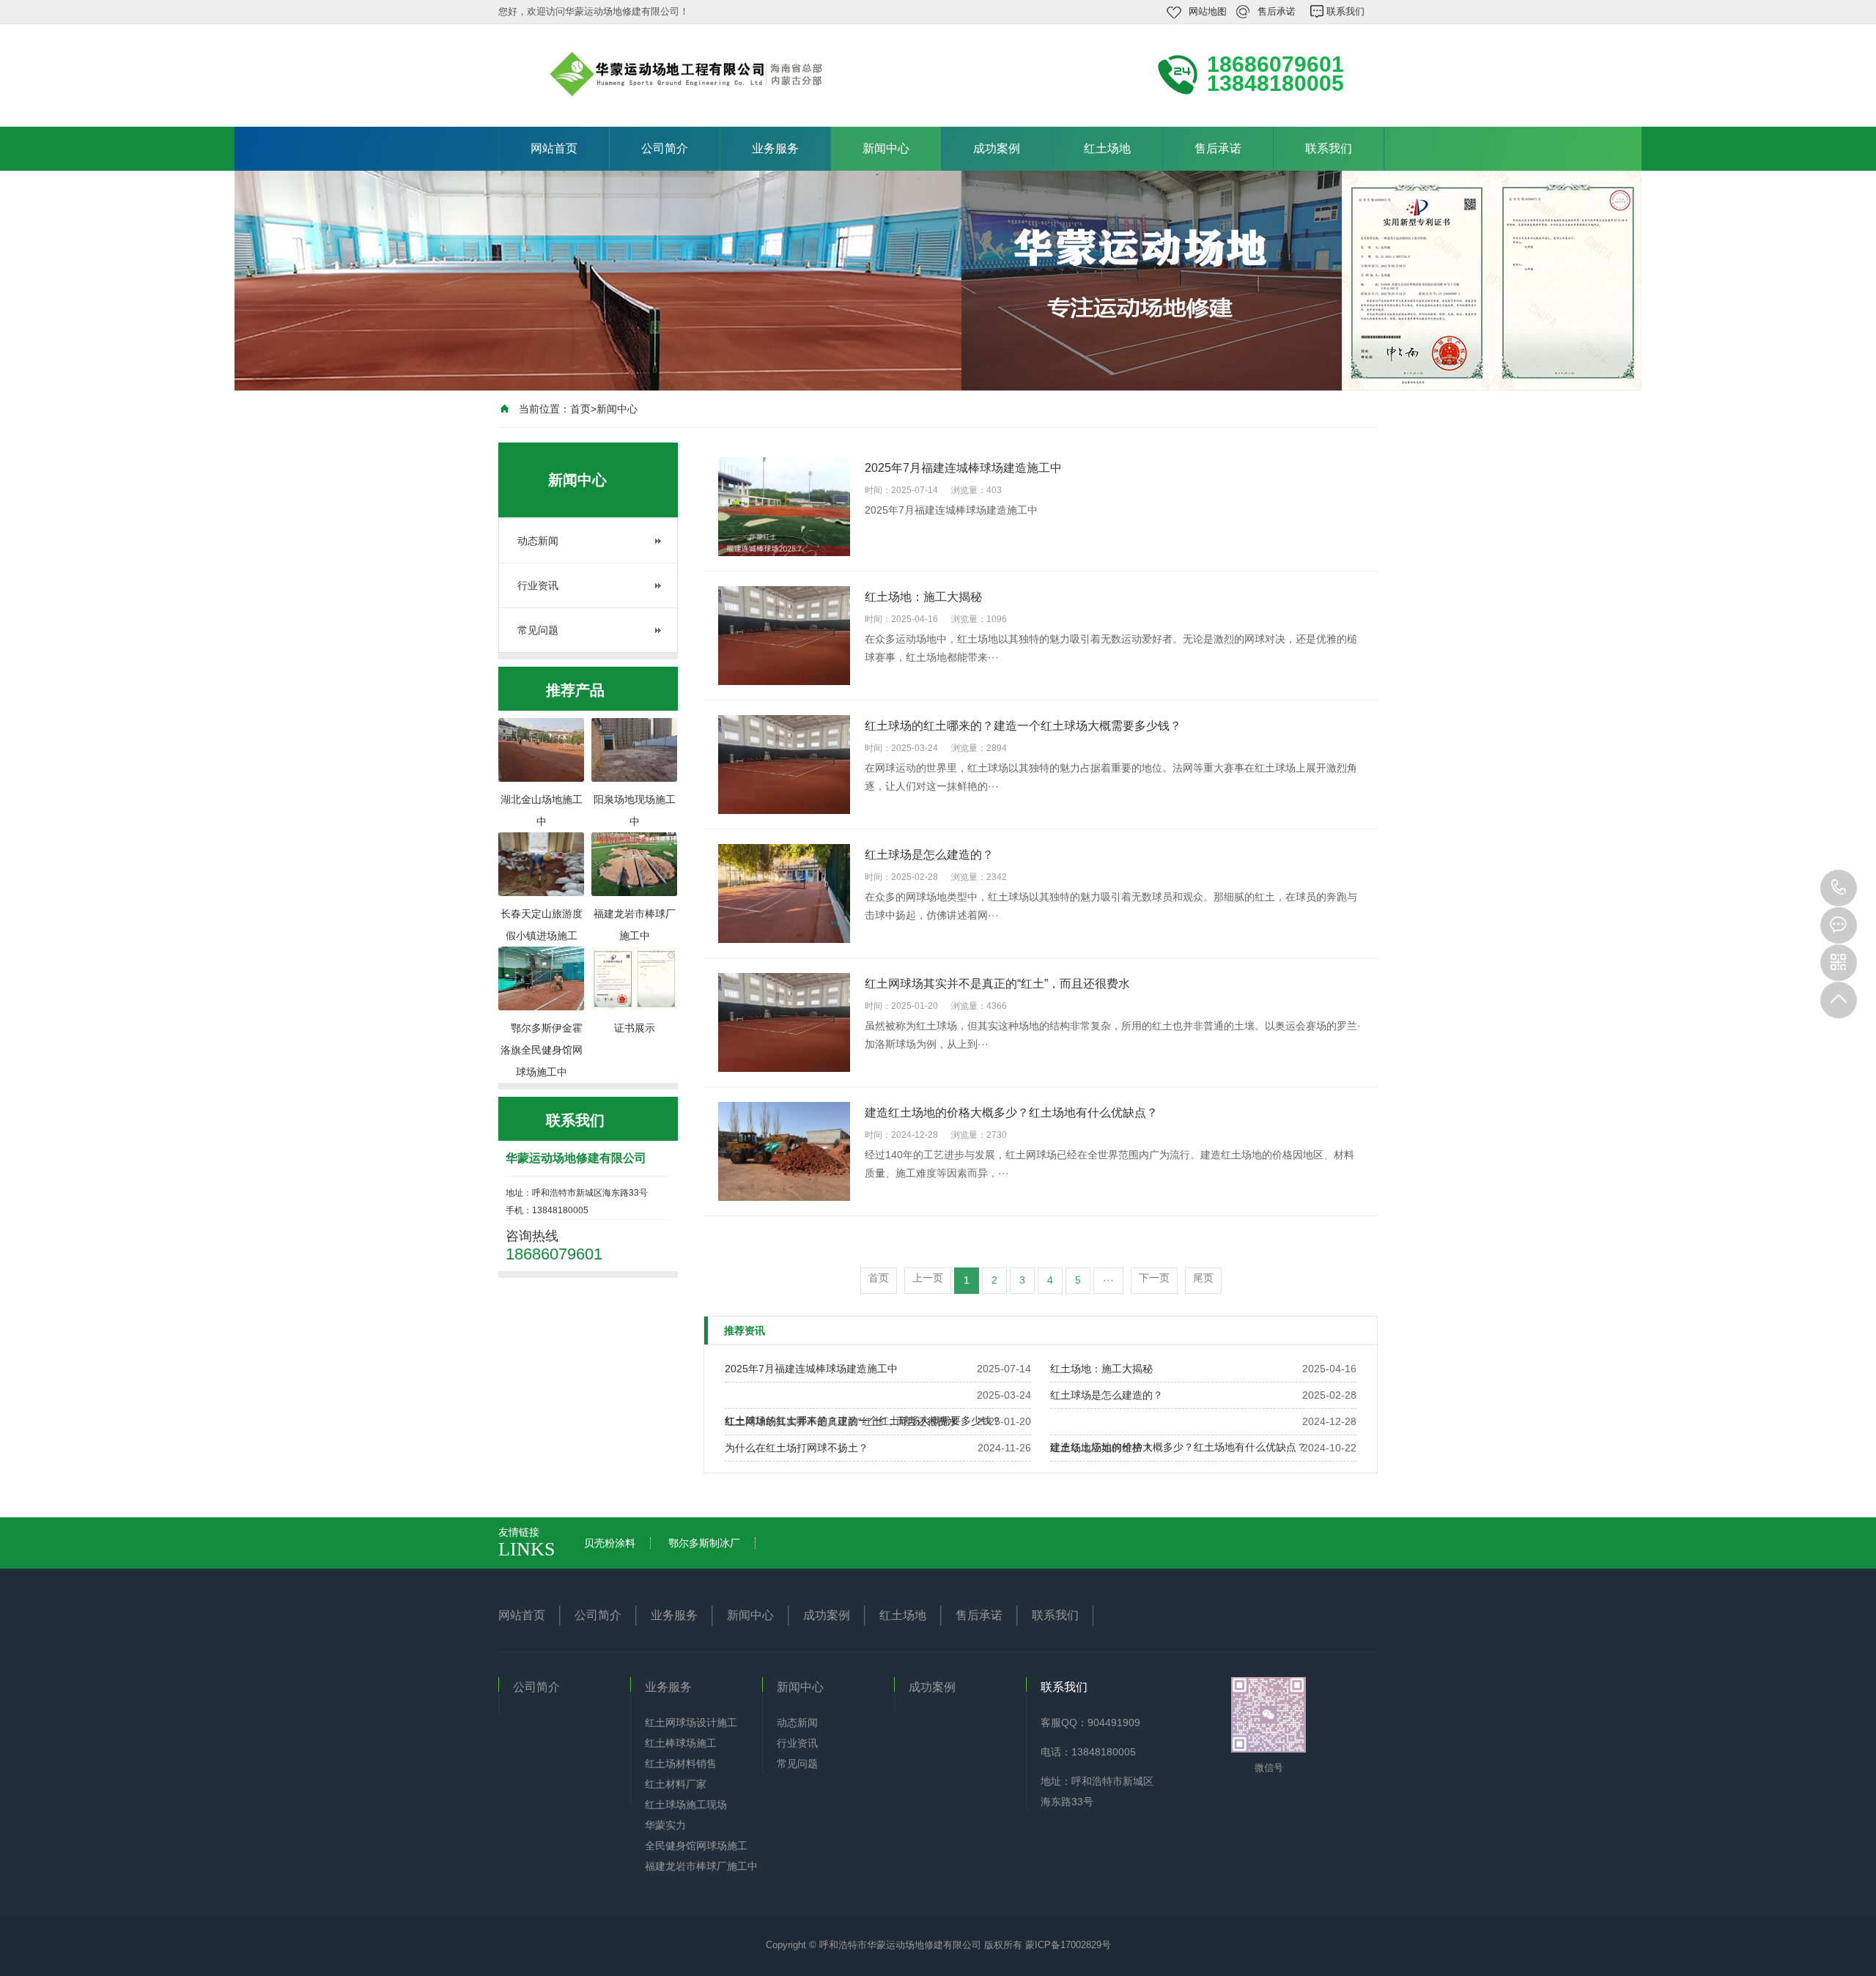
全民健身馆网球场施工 (696, 1846)
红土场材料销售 (681, 1764)
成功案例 (997, 148)
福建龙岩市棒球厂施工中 (701, 1866)
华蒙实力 (665, 1825)
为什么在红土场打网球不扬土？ (797, 1448)
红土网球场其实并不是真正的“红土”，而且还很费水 (841, 1421)
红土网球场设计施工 (691, 1722)
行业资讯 (538, 585)
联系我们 (1345, 11)
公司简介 (665, 148)
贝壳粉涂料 (610, 1543)
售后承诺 (1277, 11)
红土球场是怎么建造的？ (1107, 1395)
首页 (580, 409)
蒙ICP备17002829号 (1068, 1945)
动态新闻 (538, 541)
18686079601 (1839, 888)
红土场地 (1107, 148)
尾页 (1203, 1278)
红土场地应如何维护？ (1101, 1448)
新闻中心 (886, 148)
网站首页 (554, 148)
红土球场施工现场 (686, 1805)
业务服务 (775, 148)
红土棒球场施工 (681, 1743)
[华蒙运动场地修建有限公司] (696, 74)
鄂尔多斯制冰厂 (704, 1543)
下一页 (1154, 1278)
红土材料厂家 (676, 1784)
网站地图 (1208, 11)
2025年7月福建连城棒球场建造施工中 (811, 1369)
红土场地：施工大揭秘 (1101, 1369)
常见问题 (538, 630)
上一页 (928, 1278)
